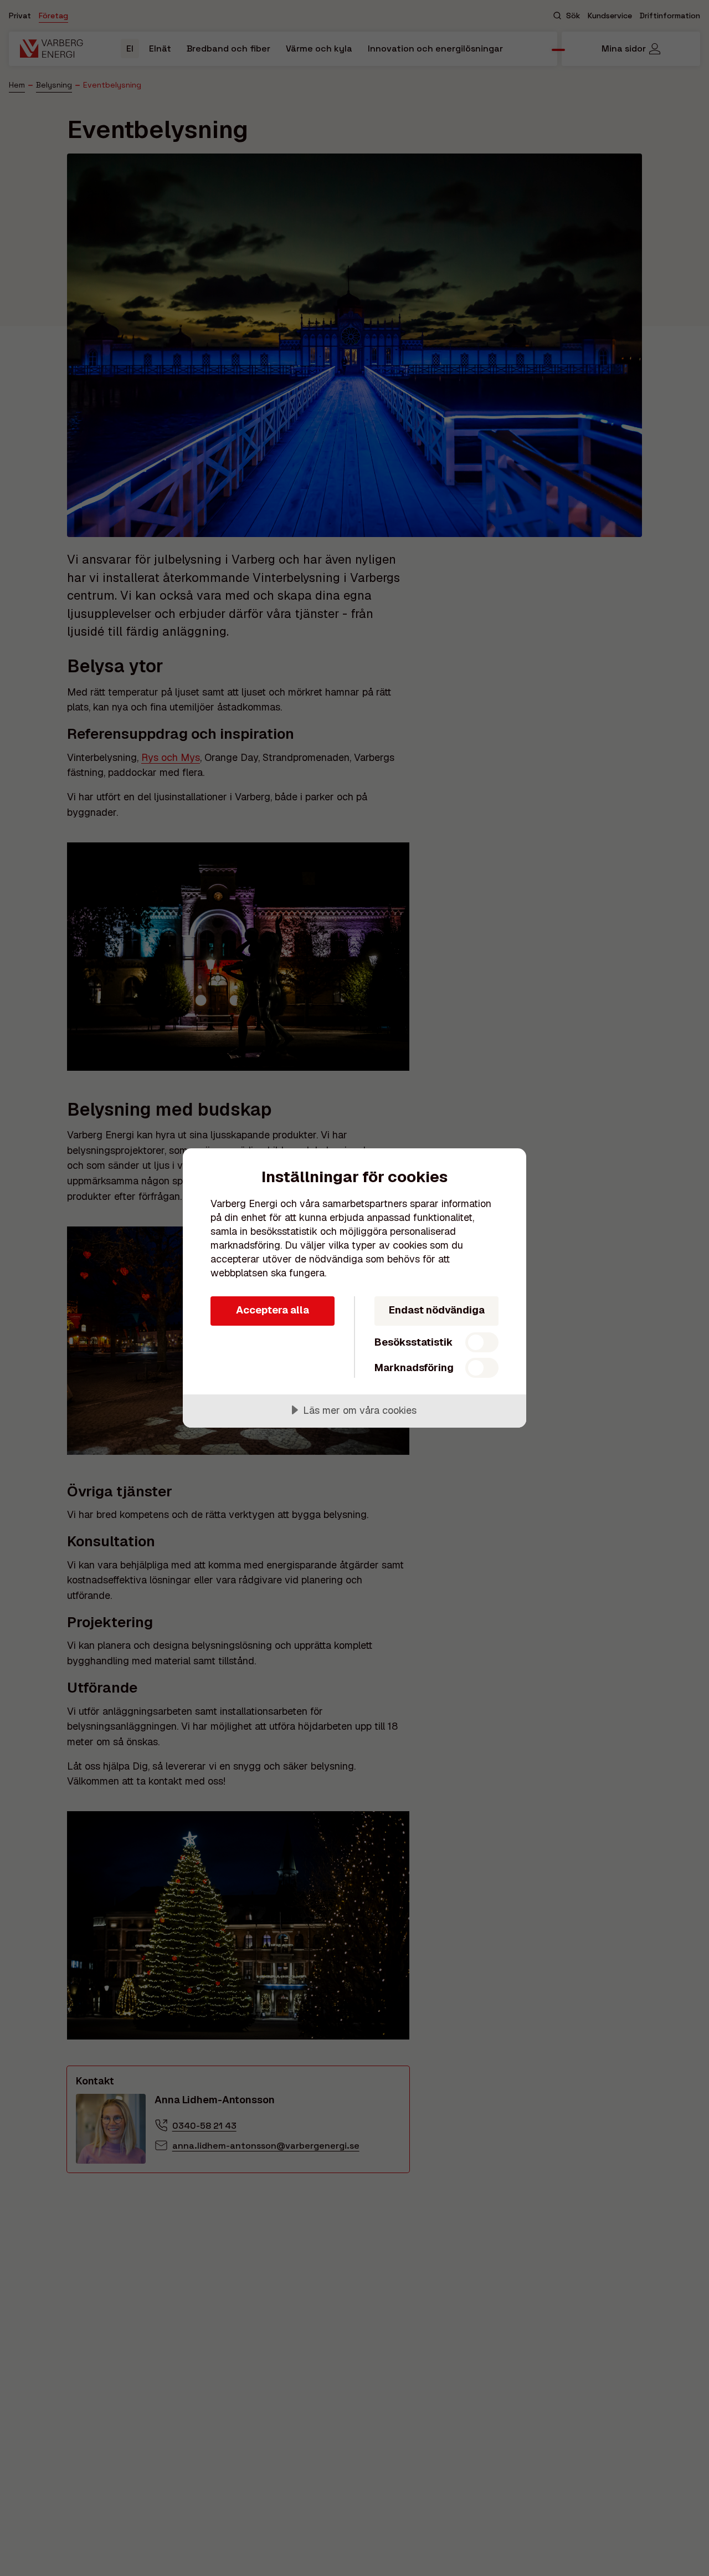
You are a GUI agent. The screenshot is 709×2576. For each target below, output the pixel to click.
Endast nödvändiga (437, 1310)
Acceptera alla (273, 1310)
